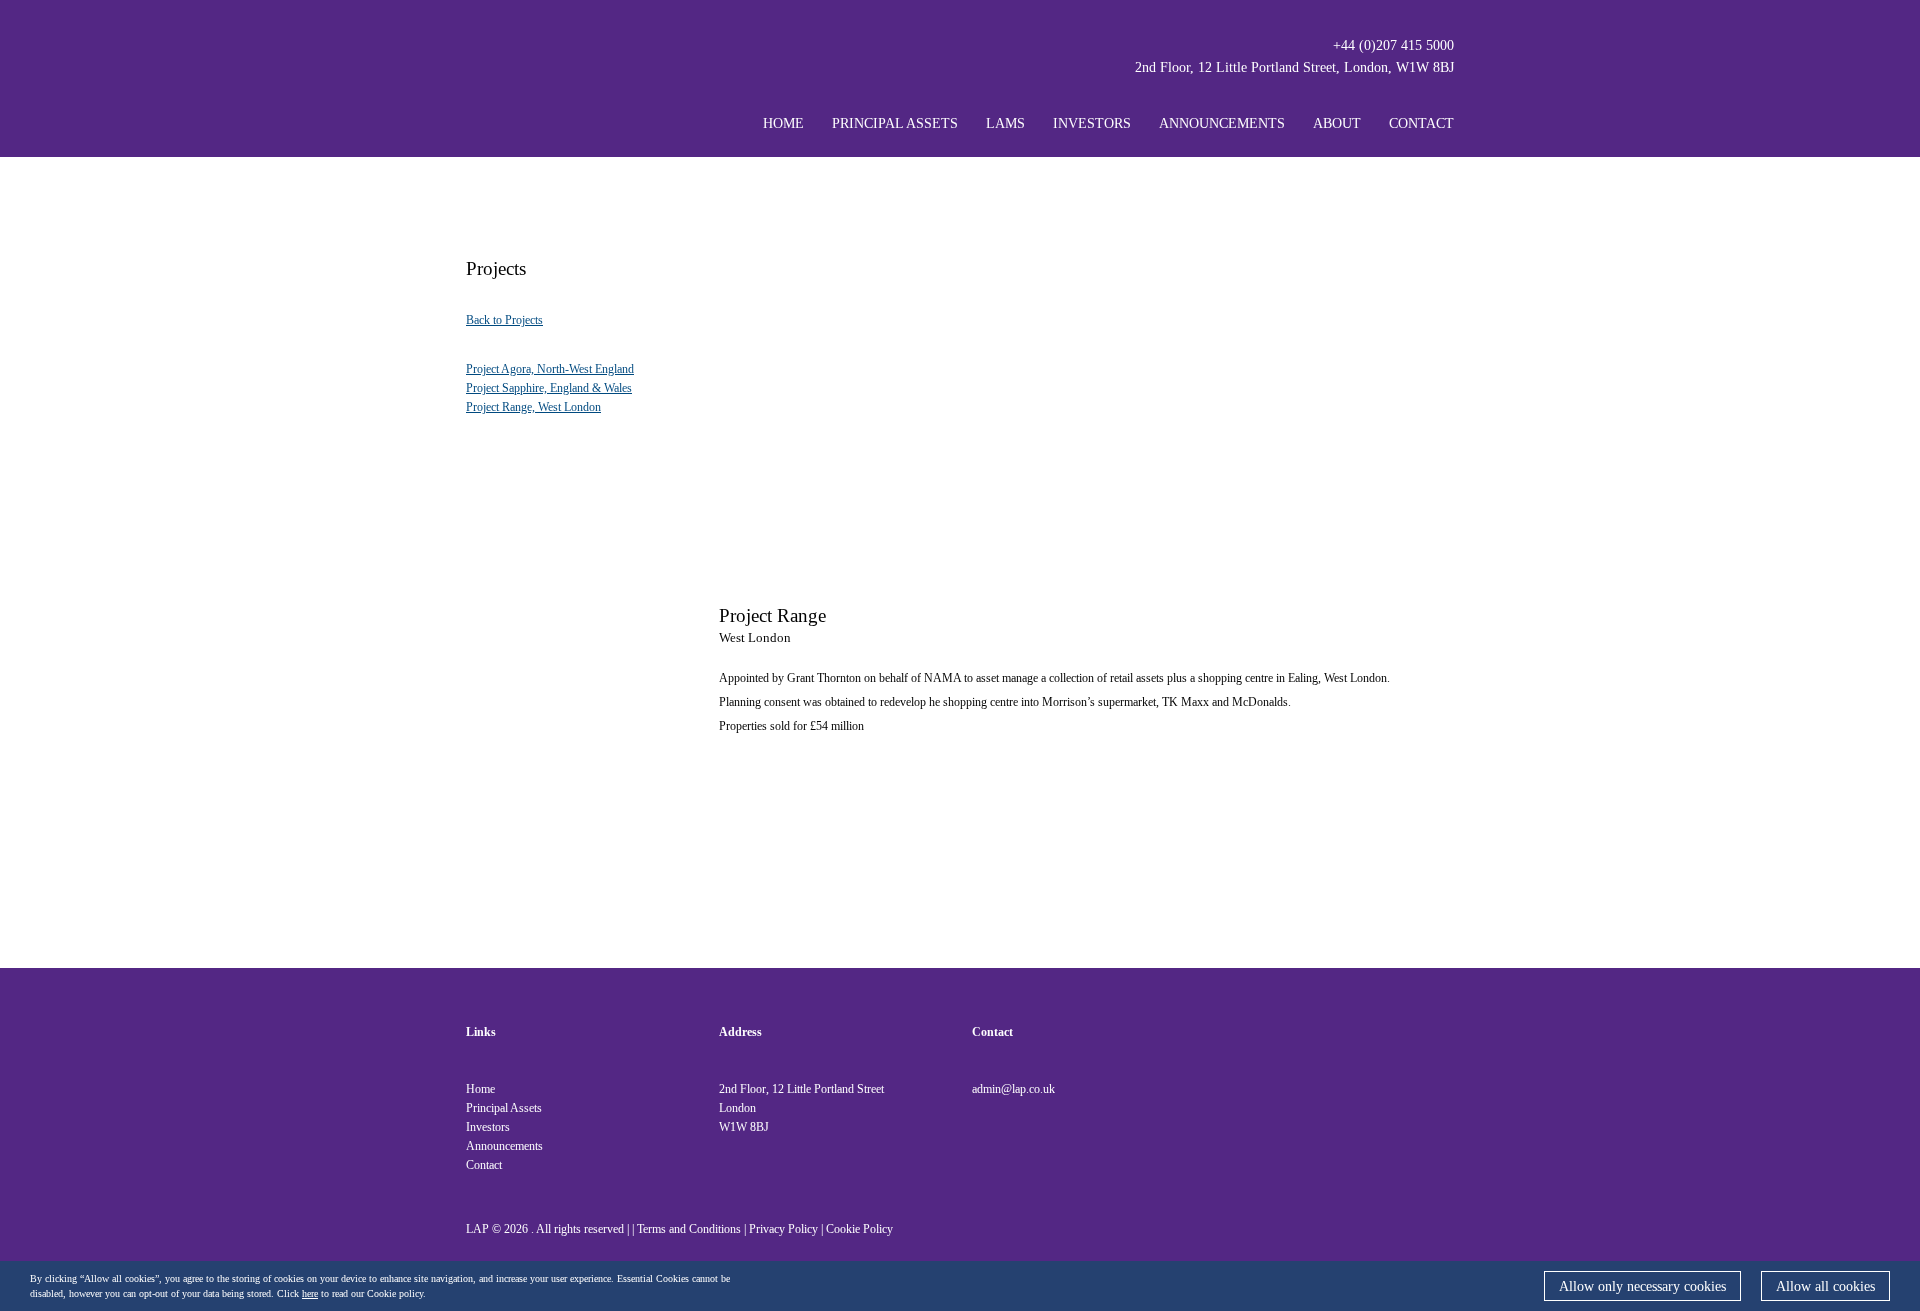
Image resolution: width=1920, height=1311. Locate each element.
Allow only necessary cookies (1642, 1286)
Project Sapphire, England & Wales (549, 388)
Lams (1005, 123)
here (310, 1293)
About (1337, 123)
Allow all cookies (1825, 1286)
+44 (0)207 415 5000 (1393, 45)
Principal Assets (895, 123)
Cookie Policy (859, 1229)
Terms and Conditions (689, 1229)
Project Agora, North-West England (550, 369)
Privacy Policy (783, 1229)
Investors (1092, 123)
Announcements (1222, 123)
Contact (1421, 123)
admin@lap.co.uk (1013, 1089)
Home (783, 123)
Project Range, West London (533, 407)
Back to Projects (504, 320)
